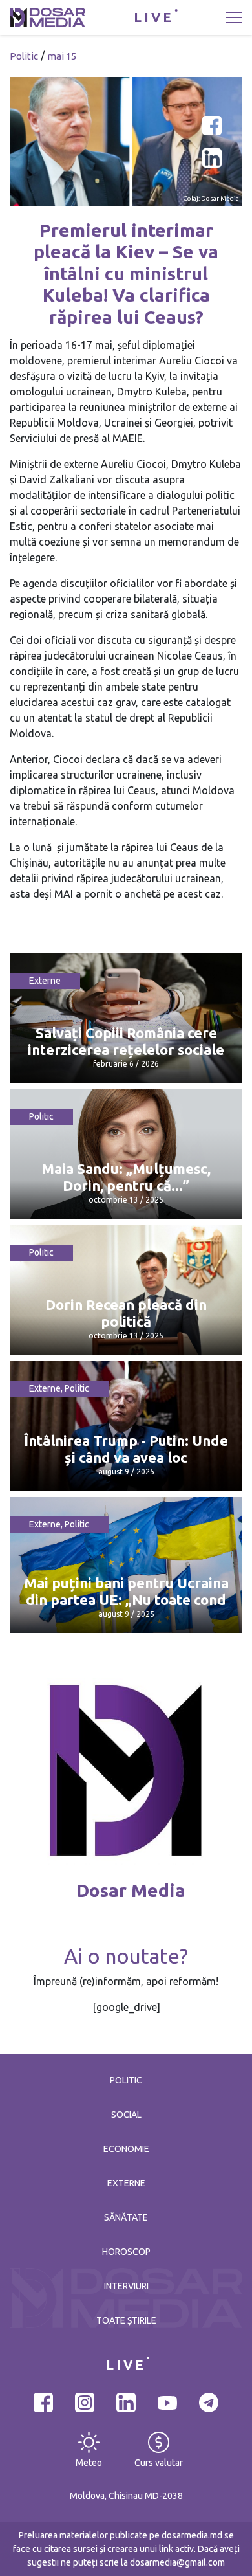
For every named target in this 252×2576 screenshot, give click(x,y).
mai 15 (62, 56)
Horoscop (126, 2252)
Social (126, 2115)
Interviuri (126, 2286)
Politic (24, 56)
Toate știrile (126, 2320)
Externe (45, 981)
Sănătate (126, 2217)
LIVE (154, 17)
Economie (126, 2149)
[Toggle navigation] (234, 17)
